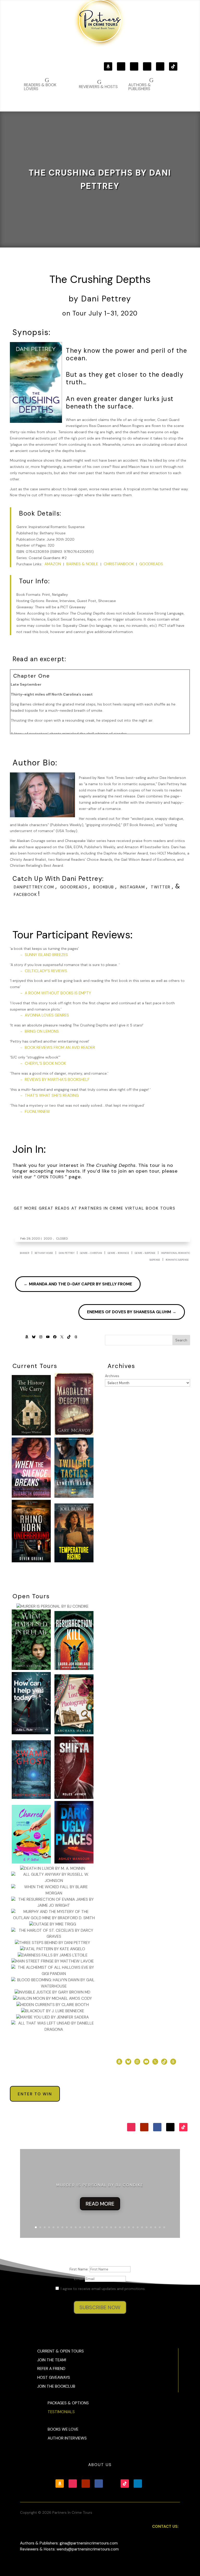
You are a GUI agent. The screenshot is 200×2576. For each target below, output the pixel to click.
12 (85, 2227)
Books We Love (63, 2429)
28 (155, 2227)
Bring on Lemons (42, 1031)
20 (120, 2227)
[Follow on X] (160, 66)
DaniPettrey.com (34, 887)
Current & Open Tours (61, 2351)
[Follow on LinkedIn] (138, 2484)
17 (107, 2227)
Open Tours (51, 1177)
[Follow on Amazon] (108, 66)
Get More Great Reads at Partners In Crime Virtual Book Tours (95, 1208)
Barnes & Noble (82, 564)
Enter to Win (35, 2094)
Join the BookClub (56, 2386)
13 (89, 2227)
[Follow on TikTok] (173, 66)
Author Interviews (67, 2438)
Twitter (161, 887)
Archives (112, 1376)
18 (111, 2227)
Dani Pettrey (67, 1253)
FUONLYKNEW (37, 1112)
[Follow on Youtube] (134, 66)
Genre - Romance (118, 1253)
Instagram (133, 887)
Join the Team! (52, 2360)
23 (133, 2227)
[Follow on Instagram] (121, 66)
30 (164, 2227)
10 (76, 2227)
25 (142, 2227)
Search (181, 1340)
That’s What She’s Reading (52, 1095)
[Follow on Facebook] (147, 66)
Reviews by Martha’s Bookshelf (57, 1080)
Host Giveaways (54, 2377)
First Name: (80, 2269)
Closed (62, 1239)
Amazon (53, 564)
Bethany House (44, 1253)
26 (146, 2227)
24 (138, 2227)
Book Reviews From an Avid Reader (60, 1048)
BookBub (104, 887)
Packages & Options (68, 2403)
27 (151, 2227)
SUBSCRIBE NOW (100, 2307)
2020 (48, 1239)
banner (24, 1253)
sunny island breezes (46, 955)
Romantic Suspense (177, 1260)
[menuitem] (151, 84)
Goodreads (151, 564)
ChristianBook (119, 564)
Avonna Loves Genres (47, 1015)
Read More (100, 2204)
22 (129, 2227)
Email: (79, 2279)
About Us (100, 2465)
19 (115, 2227)
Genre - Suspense (145, 1253)
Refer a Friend (51, 2369)
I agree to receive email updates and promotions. (103, 2289)
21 (124, 2227)
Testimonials (61, 2412)
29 (160, 2227)
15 (98, 2227)
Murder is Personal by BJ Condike (100, 2185)
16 (102, 2227)
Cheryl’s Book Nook (45, 1063)
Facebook (25, 895)
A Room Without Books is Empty (58, 993)
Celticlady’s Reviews (46, 971)
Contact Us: (165, 2527)
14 (93, 2227)
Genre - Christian (91, 1253)
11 (80, 2227)
